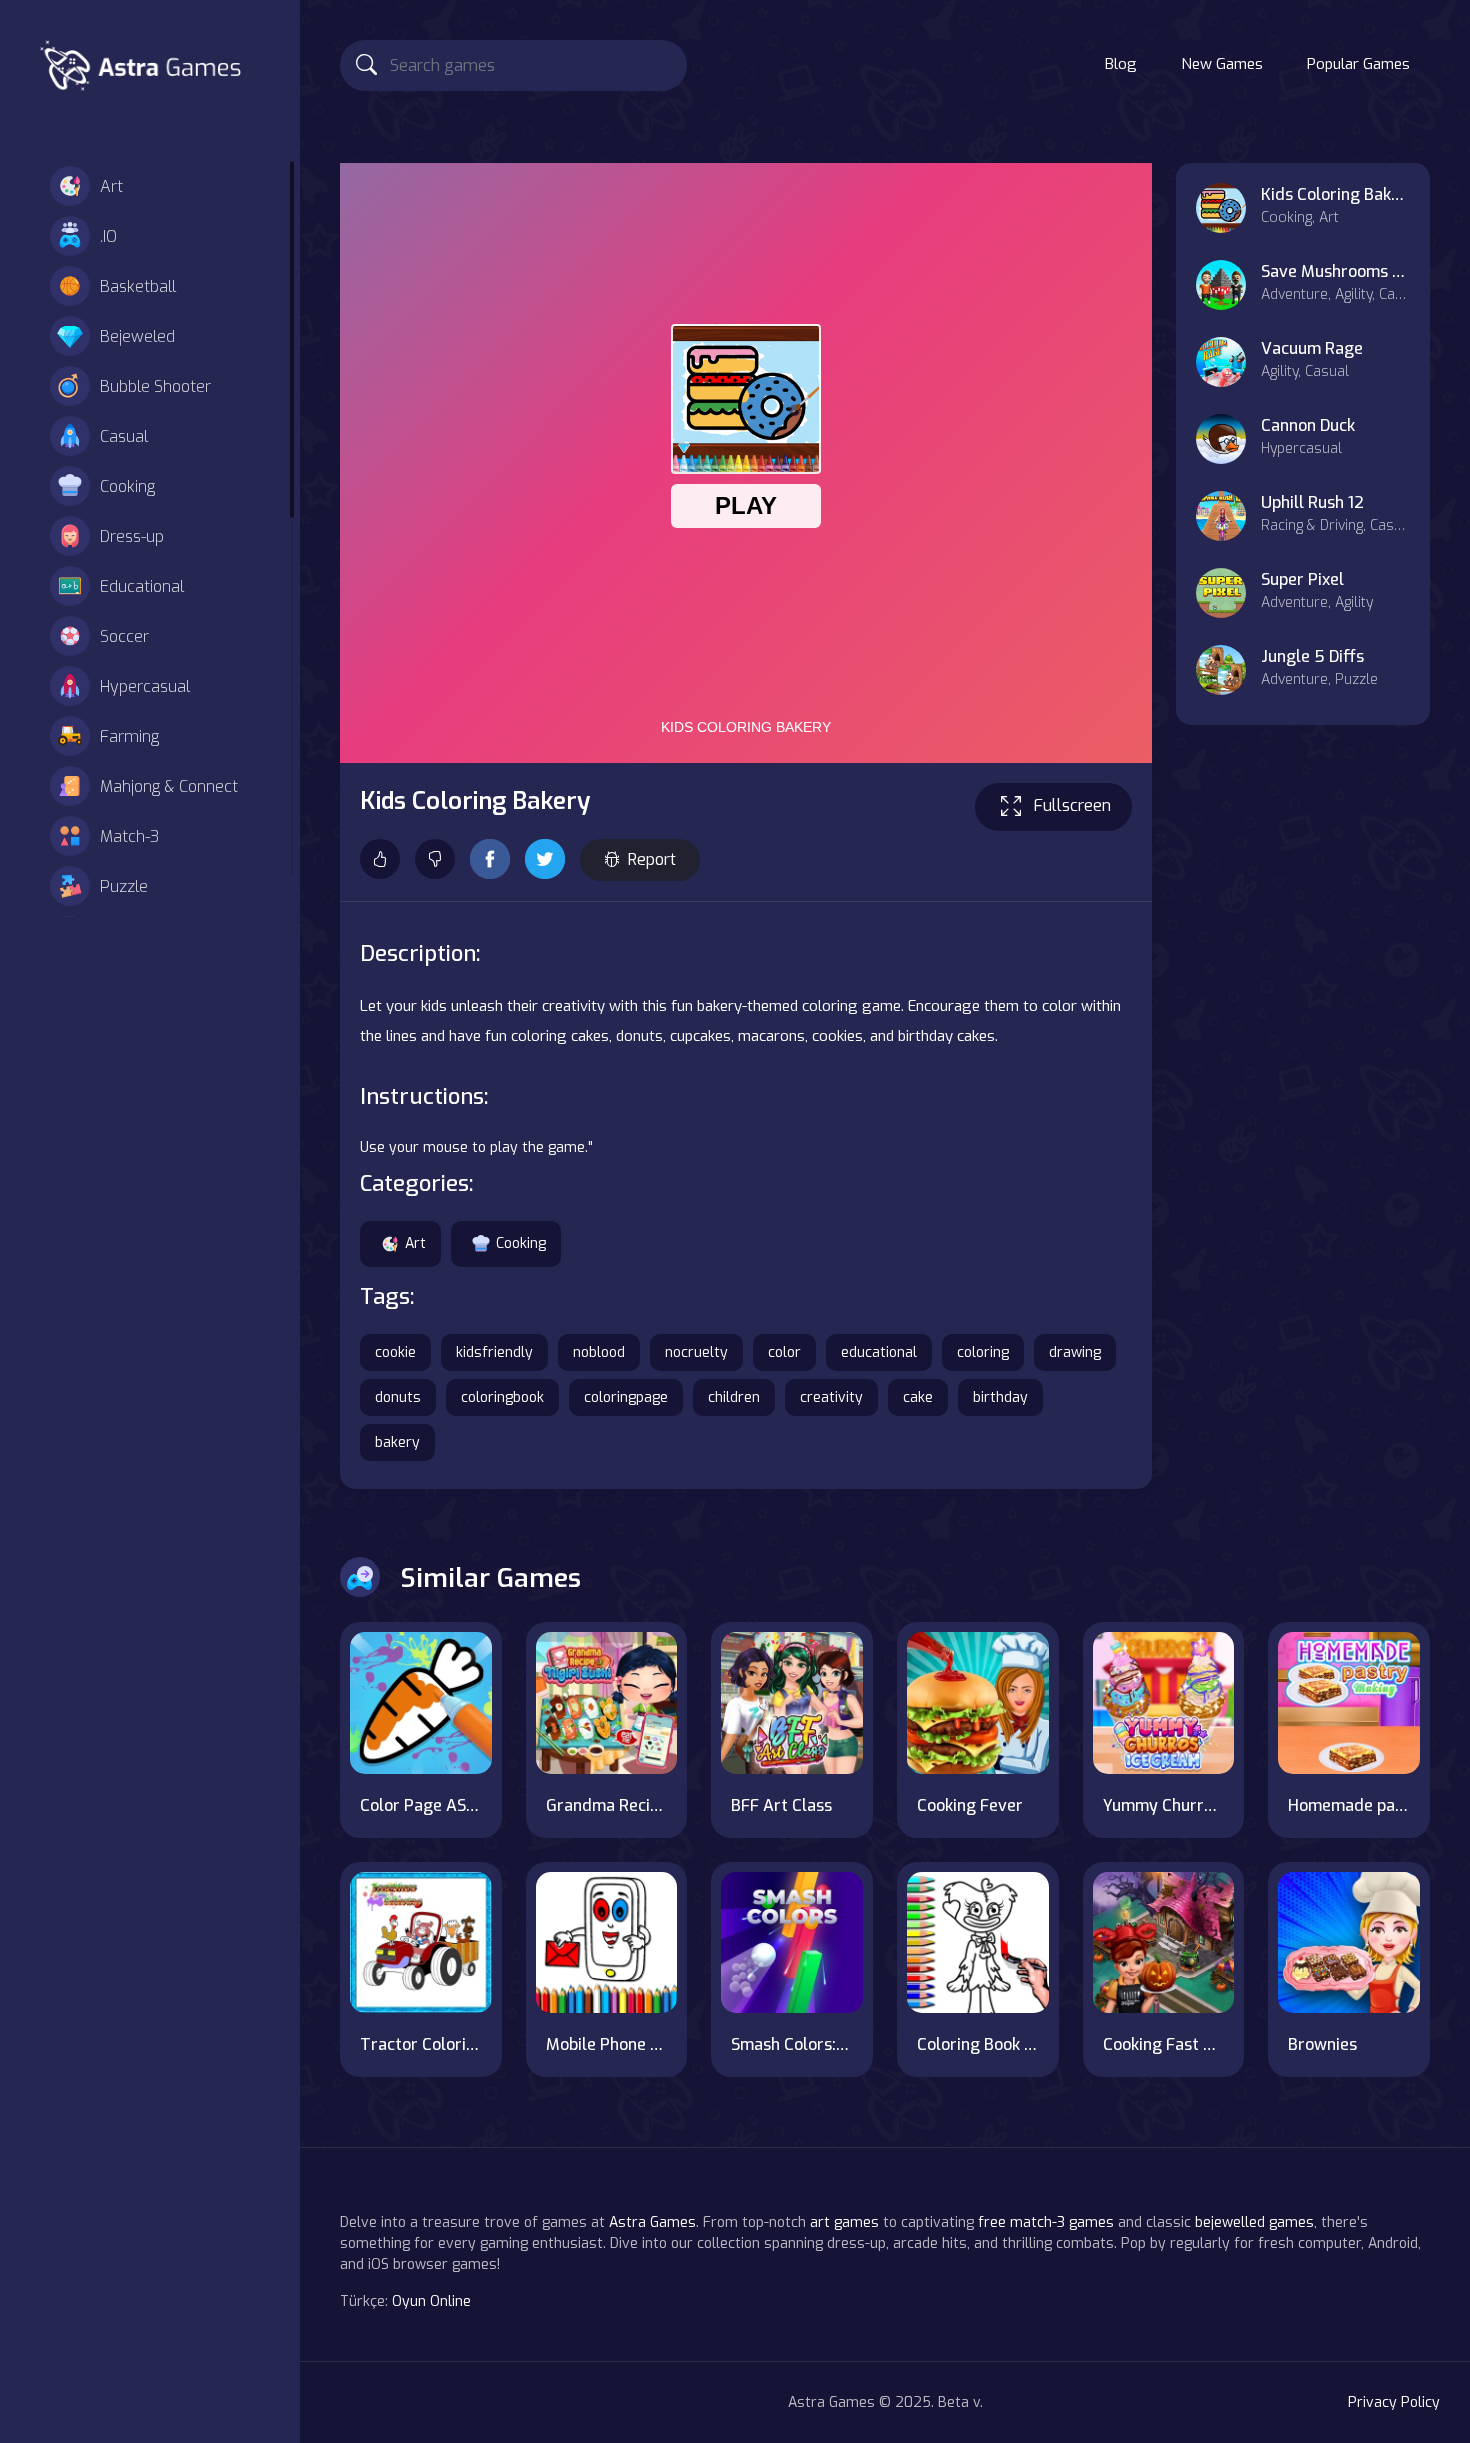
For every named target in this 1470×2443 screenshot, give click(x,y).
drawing (1075, 1352)
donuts (398, 1397)
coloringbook (502, 1397)
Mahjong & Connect (169, 786)
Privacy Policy (1394, 2402)
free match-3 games (1046, 2222)
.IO (108, 236)
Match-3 (129, 836)
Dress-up (132, 536)
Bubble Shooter (155, 386)
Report (652, 859)
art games (844, 2222)
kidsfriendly (494, 1352)
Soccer (124, 636)
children (734, 1397)
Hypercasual (145, 686)
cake (918, 1397)
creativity (831, 1397)
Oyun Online (431, 2301)
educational (879, 1352)
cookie (395, 1352)
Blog (1121, 64)
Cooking (127, 486)
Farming (129, 736)
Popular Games (1358, 64)
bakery (397, 1442)
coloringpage (626, 1397)
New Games (1222, 64)
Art (111, 186)
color (784, 1352)
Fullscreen (1072, 805)
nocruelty (696, 1352)
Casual (124, 436)
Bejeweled (137, 336)
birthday (1000, 1397)
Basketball (138, 286)
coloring (983, 1352)
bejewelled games (1254, 2222)
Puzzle (124, 886)
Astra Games (652, 2222)
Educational (142, 586)
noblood (599, 1352)
